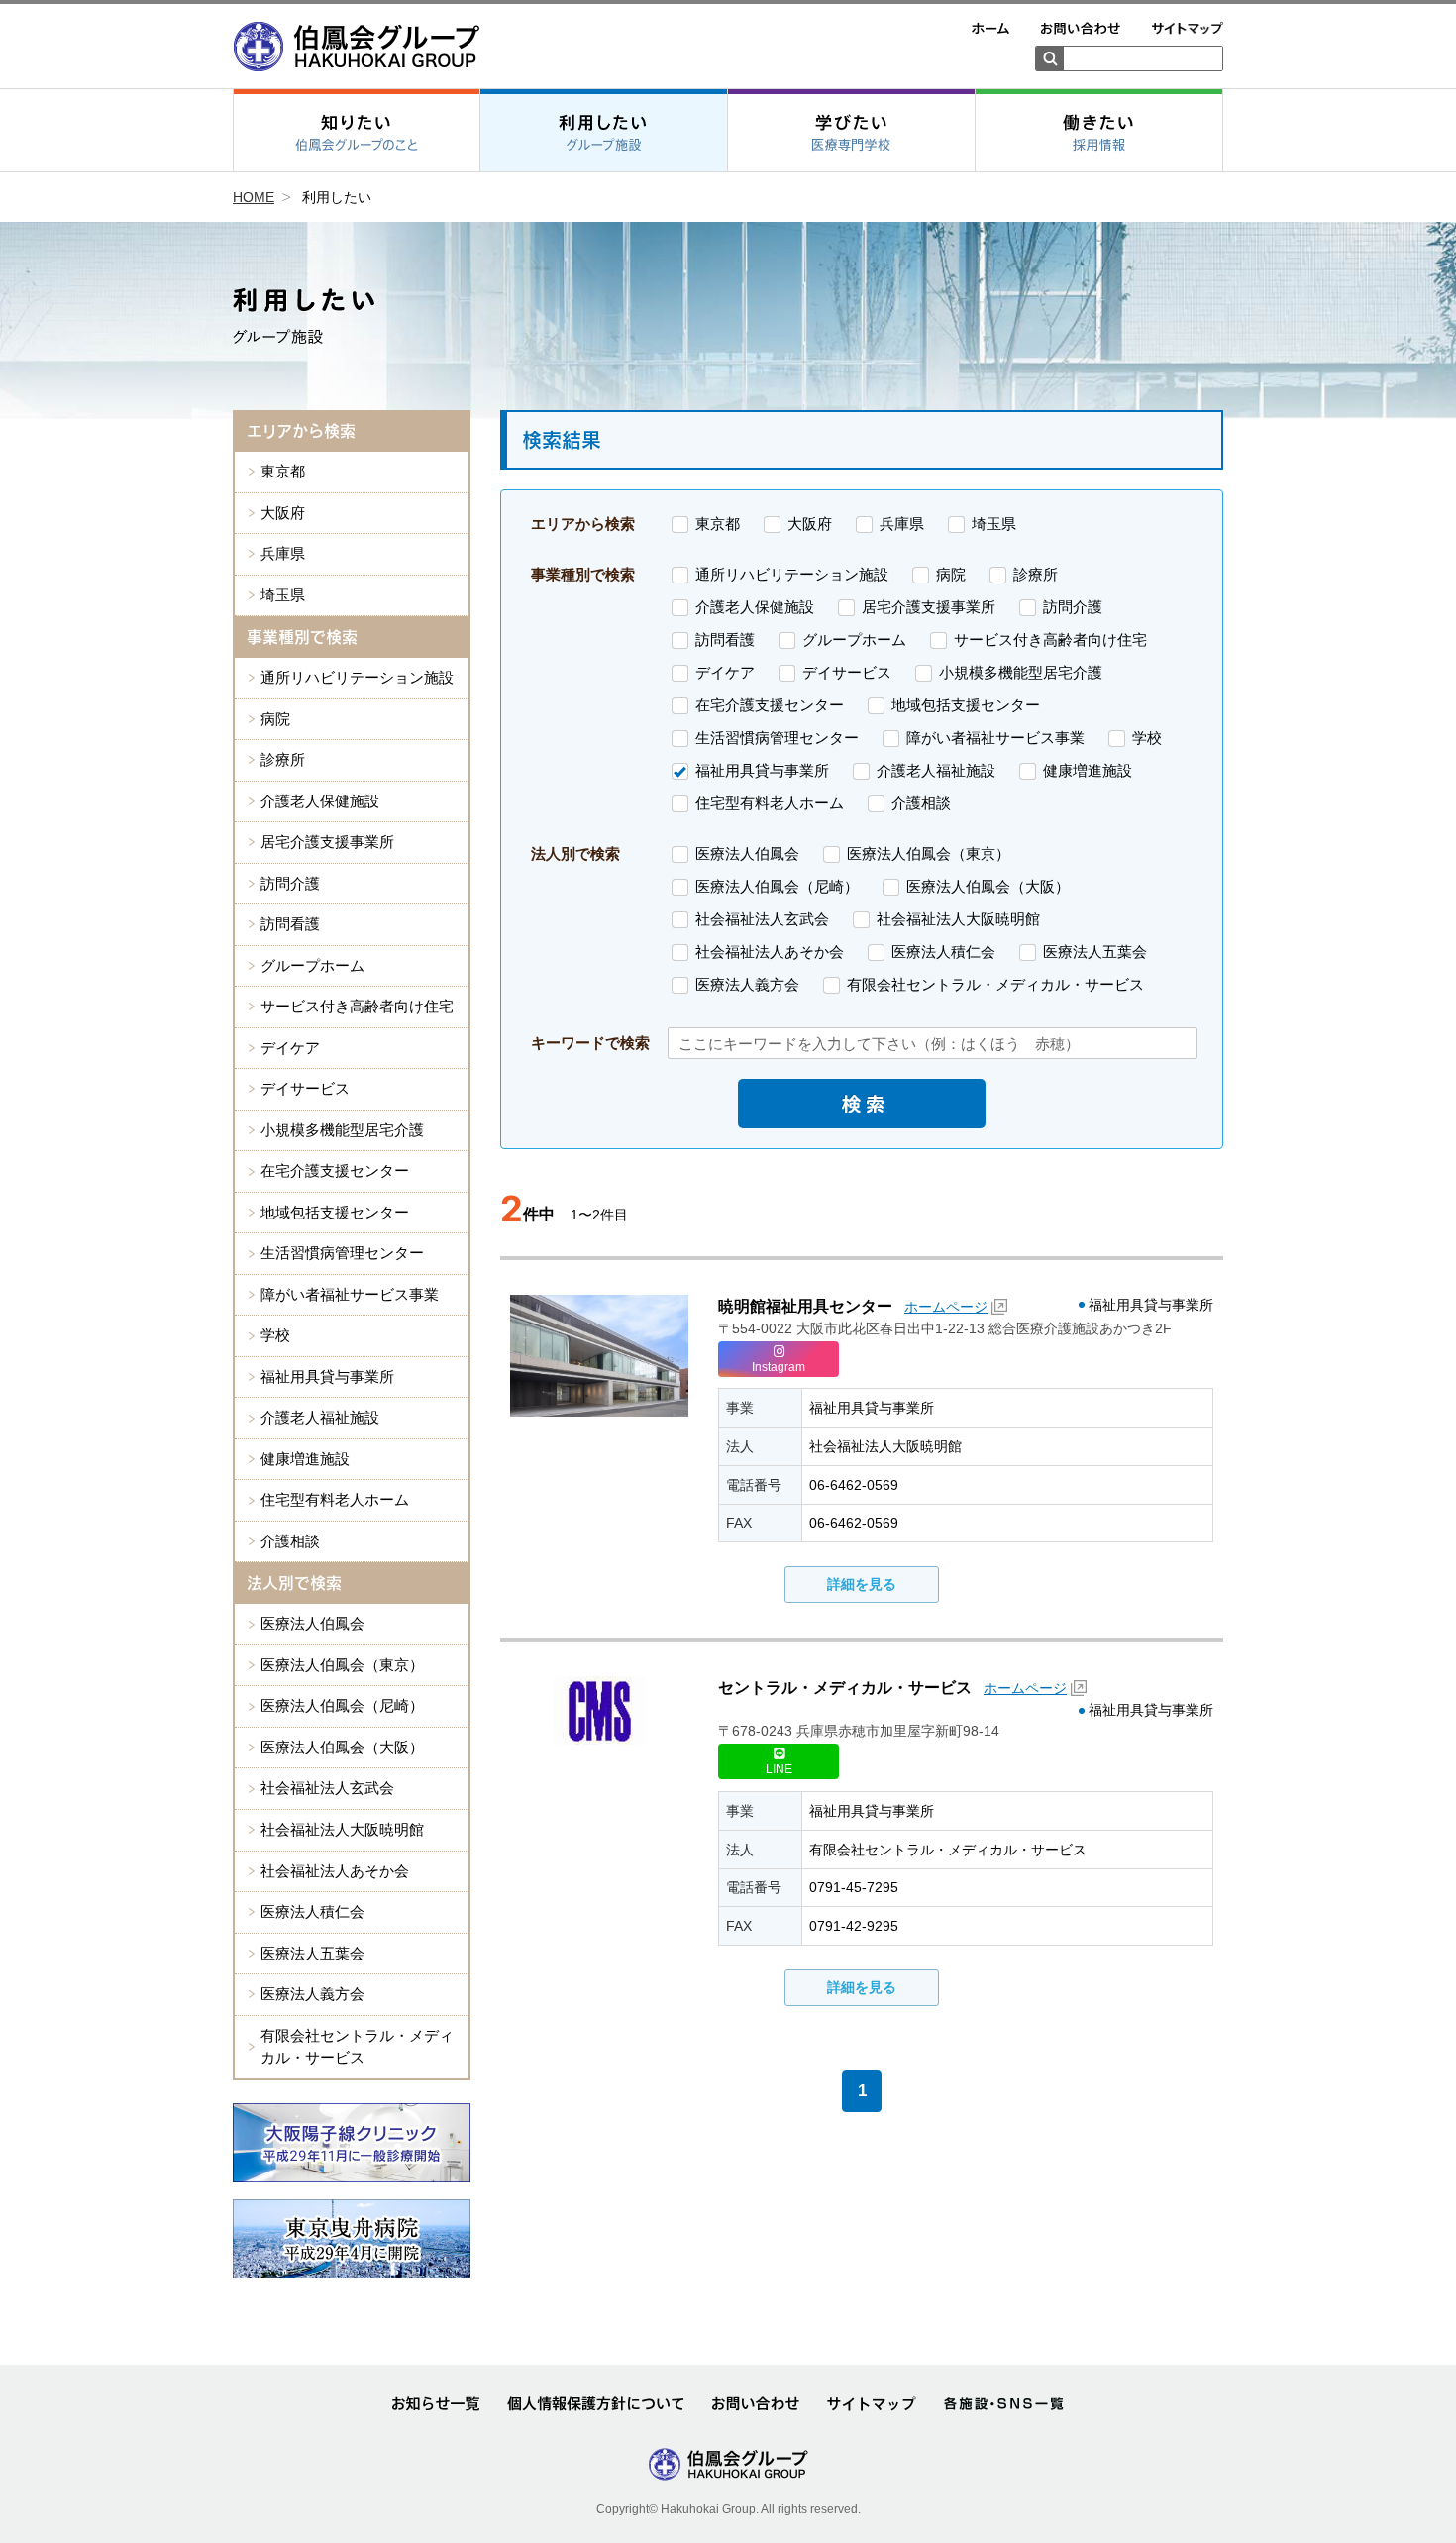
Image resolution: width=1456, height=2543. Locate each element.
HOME (254, 197)
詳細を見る (862, 1584)
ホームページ (946, 1307)
